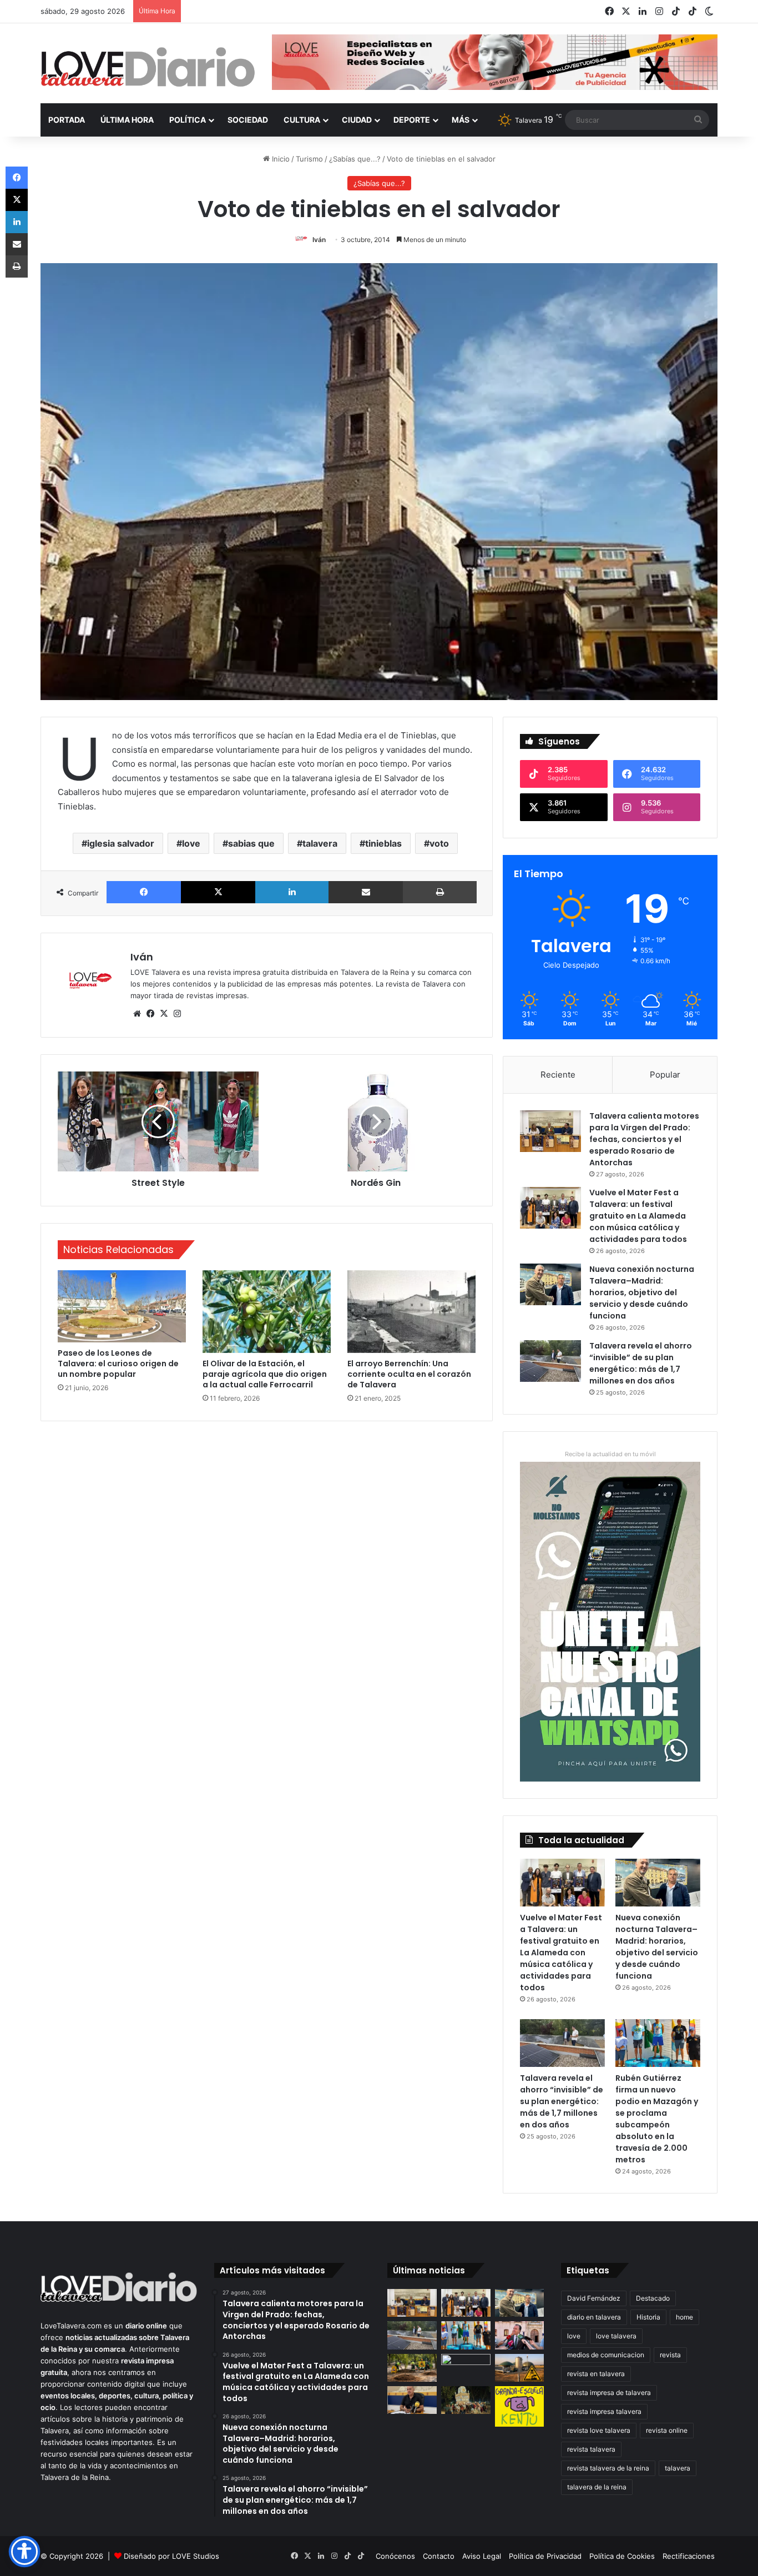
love (191, 843)
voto (439, 843)
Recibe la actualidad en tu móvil (610, 1454)
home (684, 2317)
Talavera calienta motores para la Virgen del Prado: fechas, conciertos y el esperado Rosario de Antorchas (644, 1139)
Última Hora (127, 120)
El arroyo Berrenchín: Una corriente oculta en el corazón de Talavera (409, 1374)
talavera (320, 843)
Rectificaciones (689, 2556)
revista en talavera (596, 2374)
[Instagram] (177, 1014)
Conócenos (395, 2556)
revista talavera (591, 2449)
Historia (648, 2317)
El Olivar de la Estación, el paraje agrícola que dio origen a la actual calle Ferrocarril (265, 1374)
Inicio (280, 159)
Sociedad (248, 120)
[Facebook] (144, 892)
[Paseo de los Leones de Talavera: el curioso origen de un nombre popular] (122, 1306)
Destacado (653, 2298)
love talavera (616, 2336)
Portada (67, 120)
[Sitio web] (137, 1014)
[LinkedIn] (292, 892)
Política (188, 120)
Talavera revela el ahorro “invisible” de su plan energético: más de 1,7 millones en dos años (641, 1363)
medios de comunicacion (606, 2355)
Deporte (412, 120)
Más (461, 120)
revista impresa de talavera (609, 2393)
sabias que (251, 843)
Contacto (439, 2556)
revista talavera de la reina (608, 2468)
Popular (665, 1075)
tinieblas (383, 843)
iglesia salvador (121, 843)
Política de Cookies (622, 2556)
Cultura (302, 120)
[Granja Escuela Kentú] (520, 2407)
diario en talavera (594, 2317)
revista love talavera (599, 2430)
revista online (667, 2430)
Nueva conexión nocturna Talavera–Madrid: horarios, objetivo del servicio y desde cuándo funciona (642, 1292)
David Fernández (594, 2298)
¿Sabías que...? (355, 159)
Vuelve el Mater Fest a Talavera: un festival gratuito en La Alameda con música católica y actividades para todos (638, 1216)
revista (670, 2355)
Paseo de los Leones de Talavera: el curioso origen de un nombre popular (118, 1364)
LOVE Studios (196, 2556)
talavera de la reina (597, 2487)
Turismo (309, 159)
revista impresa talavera (604, 2411)
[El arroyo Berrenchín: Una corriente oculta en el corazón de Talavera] (411, 1312)
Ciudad (357, 120)
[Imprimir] (440, 892)
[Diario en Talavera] (148, 67)
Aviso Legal (482, 2556)
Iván (319, 240)
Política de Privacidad (545, 2556)
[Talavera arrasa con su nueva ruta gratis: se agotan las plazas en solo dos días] (466, 2400)
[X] (218, 892)
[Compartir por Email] (366, 892)
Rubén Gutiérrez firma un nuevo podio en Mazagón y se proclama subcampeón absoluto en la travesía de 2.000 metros (657, 2119)
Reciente (558, 1075)
